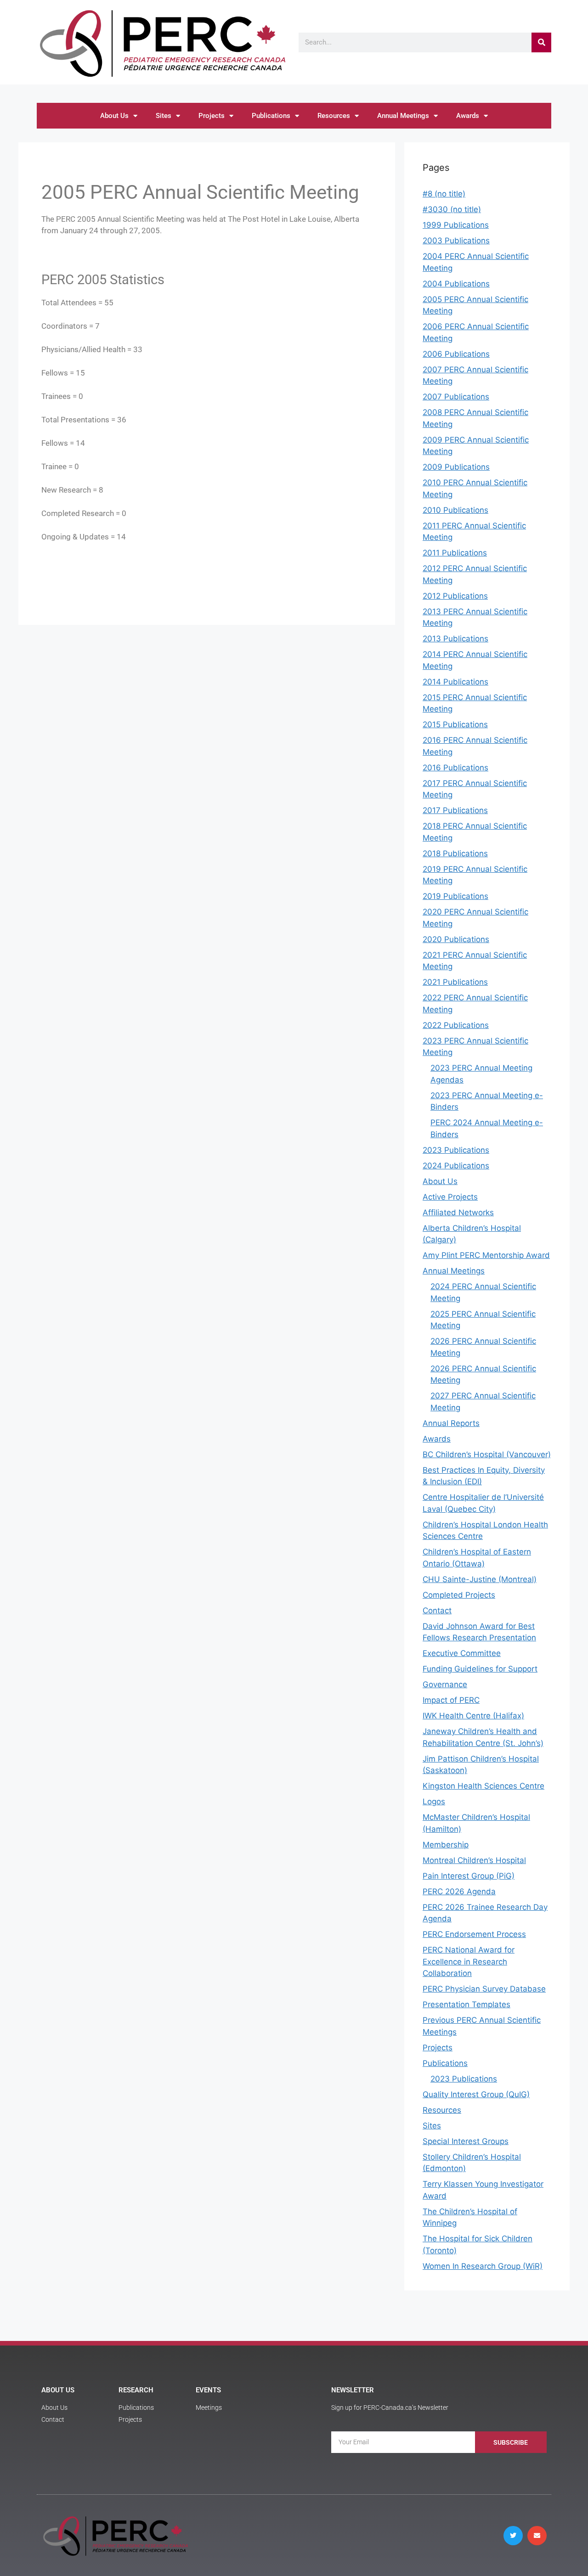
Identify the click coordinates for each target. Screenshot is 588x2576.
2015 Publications (455, 724)
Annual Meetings (403, 116)
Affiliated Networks (458, 1212)
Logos (434, 1802)
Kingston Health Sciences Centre (483, 1786)
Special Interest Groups (466, 2141)
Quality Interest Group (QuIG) (476, 2094)
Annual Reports (451, 1423)
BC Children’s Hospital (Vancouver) (487, 1454)
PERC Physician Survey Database (484, 1989)
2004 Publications (456, 284)
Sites (164, 116)
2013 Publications (455, 639)
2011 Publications (455, 553)
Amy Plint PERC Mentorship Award (486, 1255)
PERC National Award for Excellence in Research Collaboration (469, 1961)
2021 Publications (455, 982)
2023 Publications (456, 1150)
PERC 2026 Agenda (459, 1891)
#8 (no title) (444, 194)
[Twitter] (513, 2536)
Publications (271, 116)
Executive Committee (462, 1653)
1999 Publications (456, 225)
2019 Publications (455, 896)
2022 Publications (456, 1025)
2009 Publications (456, 467)
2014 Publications (455, 682)
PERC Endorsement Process (474, 1934)
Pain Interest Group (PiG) (469, 1876)
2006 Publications (456, 354)
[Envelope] (537, 2536)
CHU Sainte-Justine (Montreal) (480, 1579)
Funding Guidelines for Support (480, 1669)
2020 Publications (456, 939)
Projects (212, 116)
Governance (445, 1684)
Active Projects (450, 1197)
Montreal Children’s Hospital (474, 1860)
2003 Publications (456, 241)
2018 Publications (455, 853)
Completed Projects (459, 1595)
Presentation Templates (466, 2004)
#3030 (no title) (452, 209)
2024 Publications (456, 1166)
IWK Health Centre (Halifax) (473, 1716)
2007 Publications (456, 397)
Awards (468, 116)
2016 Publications (455, 768)
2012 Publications (455, 596)
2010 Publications (455, 510)
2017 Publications (455, 810)
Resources (334, 116)
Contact (437, 1611)
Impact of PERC (451, 1700)
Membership (446, 1845)
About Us (114, 116)
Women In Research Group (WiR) (483, 2266)
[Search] (541, 42)
